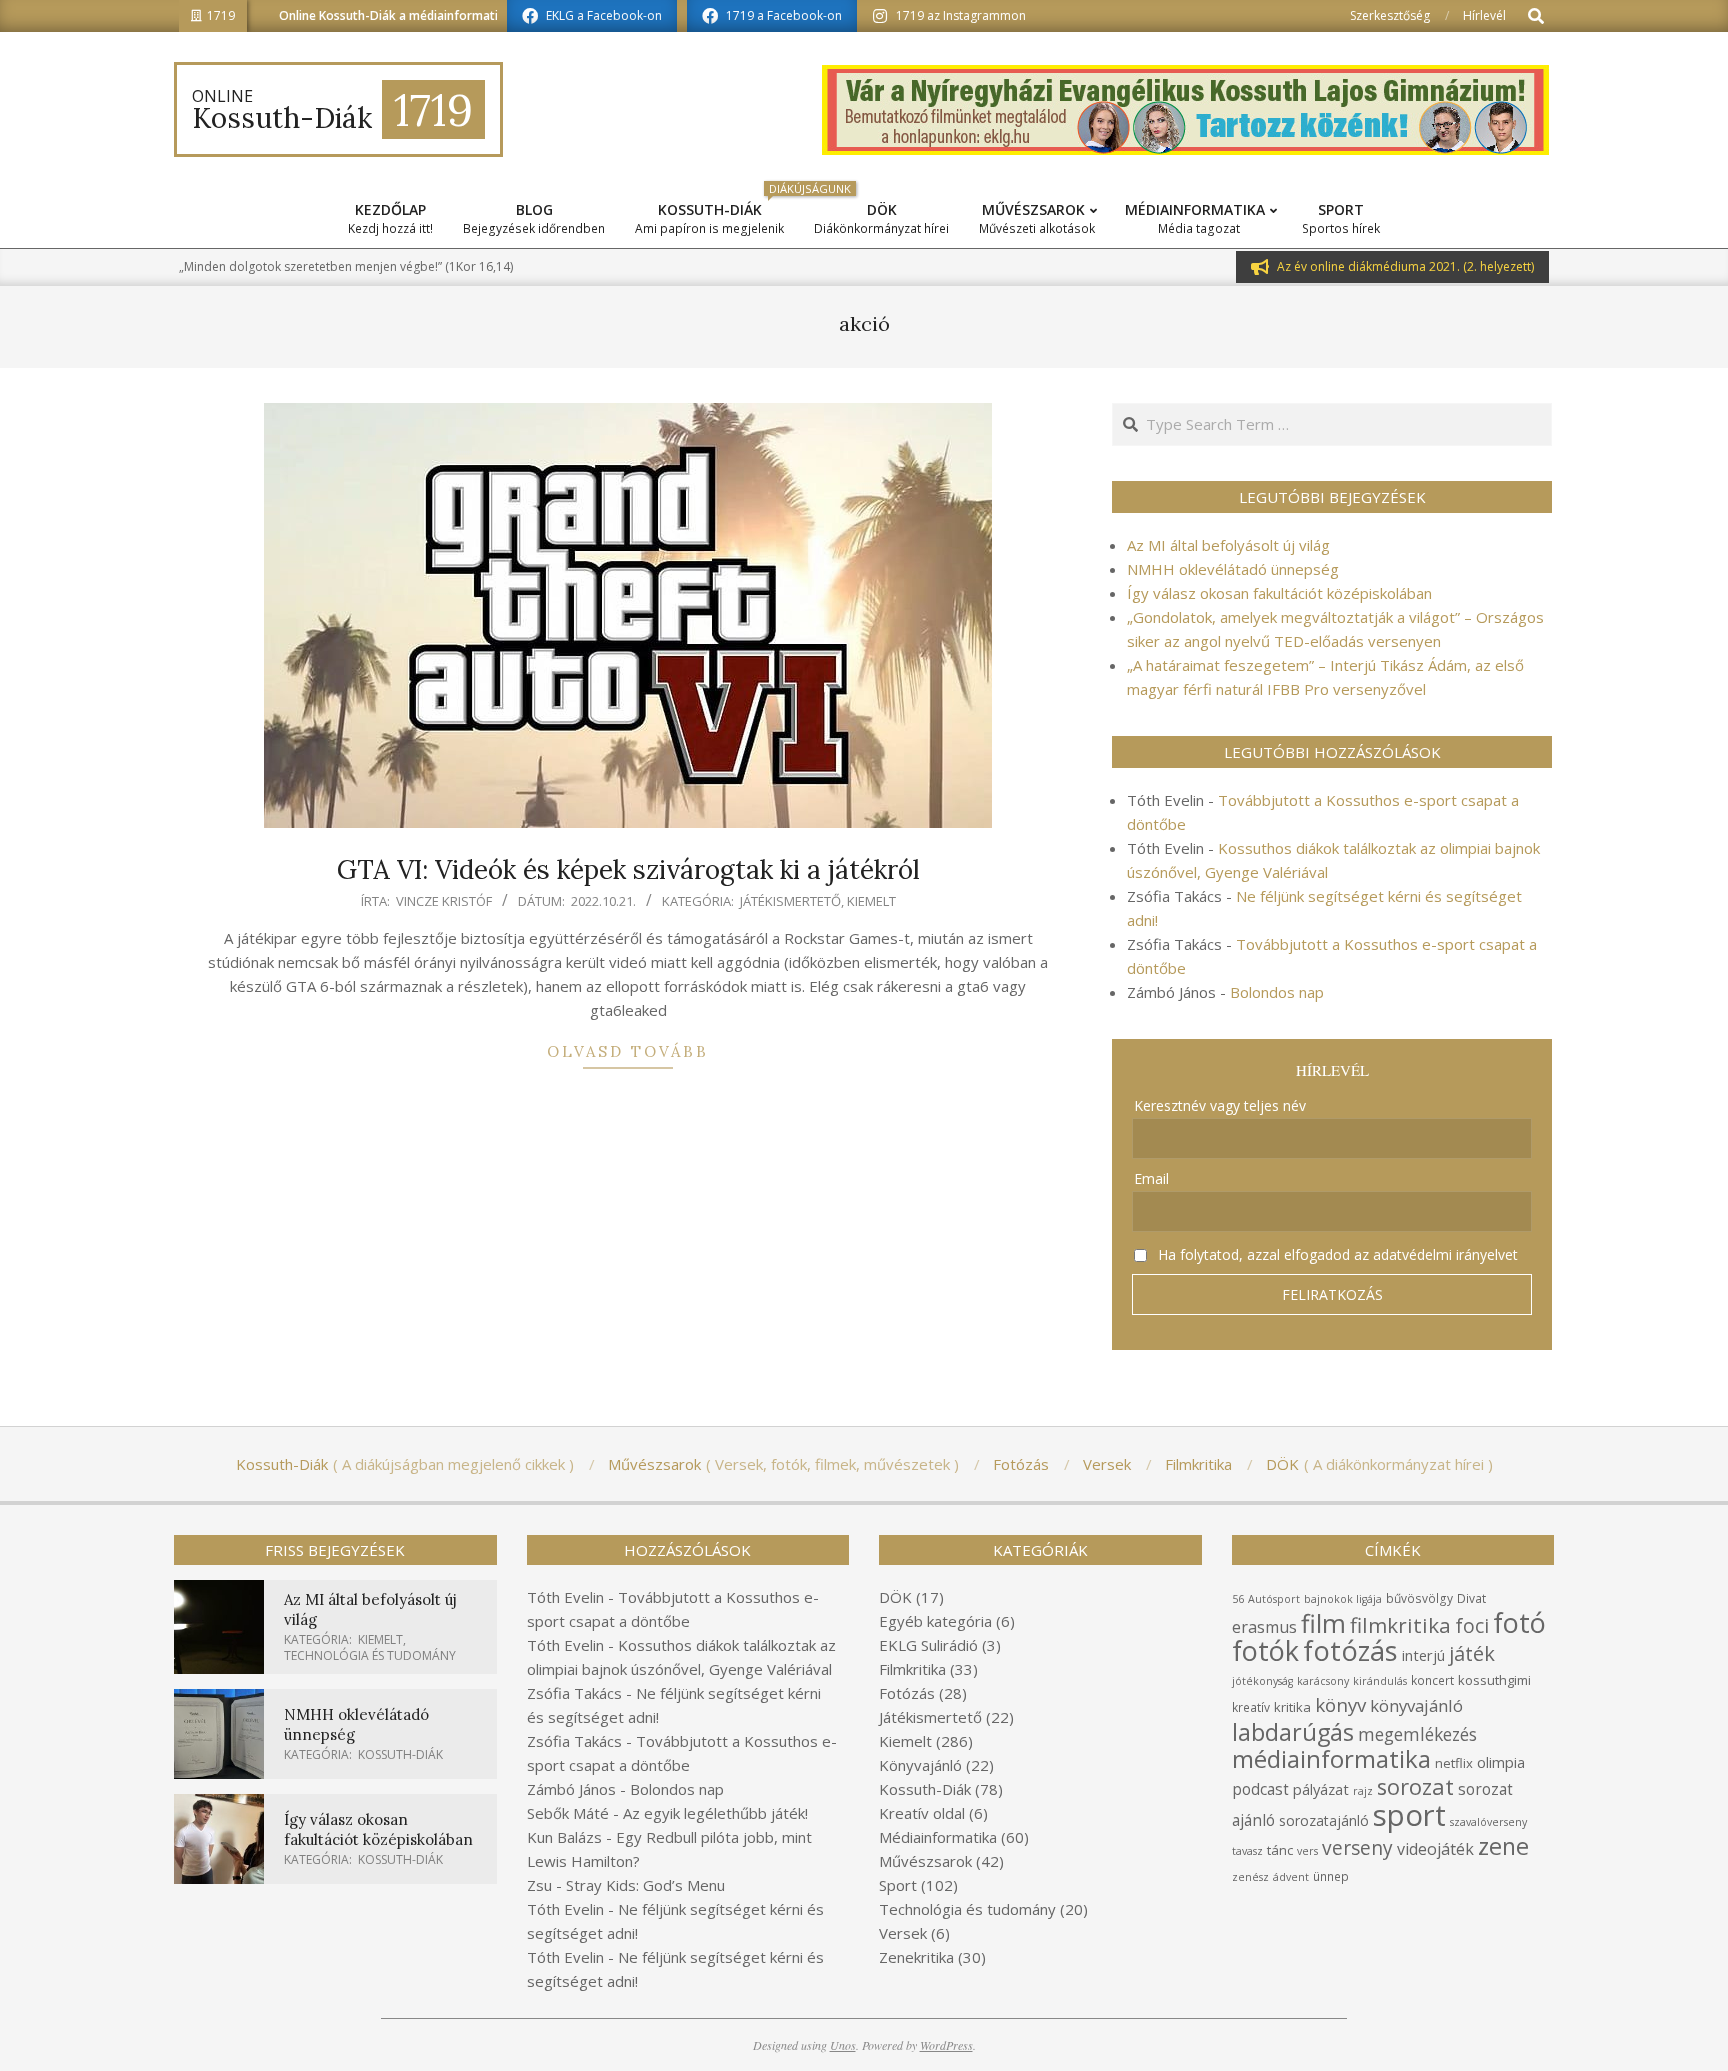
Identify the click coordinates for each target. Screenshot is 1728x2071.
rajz (1363, 1791)
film (1323, 1623)
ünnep (1331, 1876)
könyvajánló (1416, 1705)
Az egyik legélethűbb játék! (715, 1813)
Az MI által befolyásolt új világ (1228, 545)
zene (1503, 1846)
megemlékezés (1417, 1734)
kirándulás (1380, 1681)
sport (1409, 1815)
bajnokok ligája (1343, 1599)
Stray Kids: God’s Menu (645, 1885)
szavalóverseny (1488, 1822)
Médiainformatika (938, 1837)
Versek (903, 1933)
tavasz (1247, 1851)
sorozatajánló (1324, 1820)
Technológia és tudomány (370, 1655)
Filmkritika (912, 1669)
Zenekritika (916, 1957)
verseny (1357, 1847)
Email (1151, 1178)
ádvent (1291, 1877)
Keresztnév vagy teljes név (1220, 1105)
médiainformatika (1331, 1758)
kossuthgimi (1494, 1680)
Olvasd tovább (628, 1051)
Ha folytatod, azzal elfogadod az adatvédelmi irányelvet (1336, 1254)
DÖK (895, 1597)
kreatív (1251, 1707)
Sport (898, 1885)
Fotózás (907, 1693)
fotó (1519, 1622)
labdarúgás (1293, 1732)
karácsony (1323, 1681)
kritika (1292, 1707)
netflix (1454, 1763)
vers (1307, 1851)
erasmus (1264, 1627)
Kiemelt (871, 901)
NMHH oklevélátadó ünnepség (1233, 569)
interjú (1423, 1655)
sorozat (1415, 1786)
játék (1472, 1653)
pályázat (1321, 1789)
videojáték (1435, 1849)
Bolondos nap (1277, 992)
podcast (1260, 1789)
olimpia (1501, 1762)
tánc (1280, 1850)
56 (1238, 1599)
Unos (843, 2045)
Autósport (1274, 1599)
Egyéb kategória (935, 1621)
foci (1472, 1625)
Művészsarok (925, 1861)
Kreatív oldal (922, 1813)
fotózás (1350, 1650)
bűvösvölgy (1419, 1598)
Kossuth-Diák (400, 1754)
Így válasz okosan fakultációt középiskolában (1279, 593)
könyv (1340, 1704)
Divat (1471, 1598)
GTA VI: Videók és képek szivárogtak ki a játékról (628, 869)
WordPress (946, 2045)
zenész (1250, 1877)
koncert (1432, 1680)
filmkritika (1400, 1625)
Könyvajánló (920, 1765)
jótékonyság (1262, 1681)
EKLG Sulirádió (928, 1645)
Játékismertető (790, 901)
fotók (1265, 1650)
